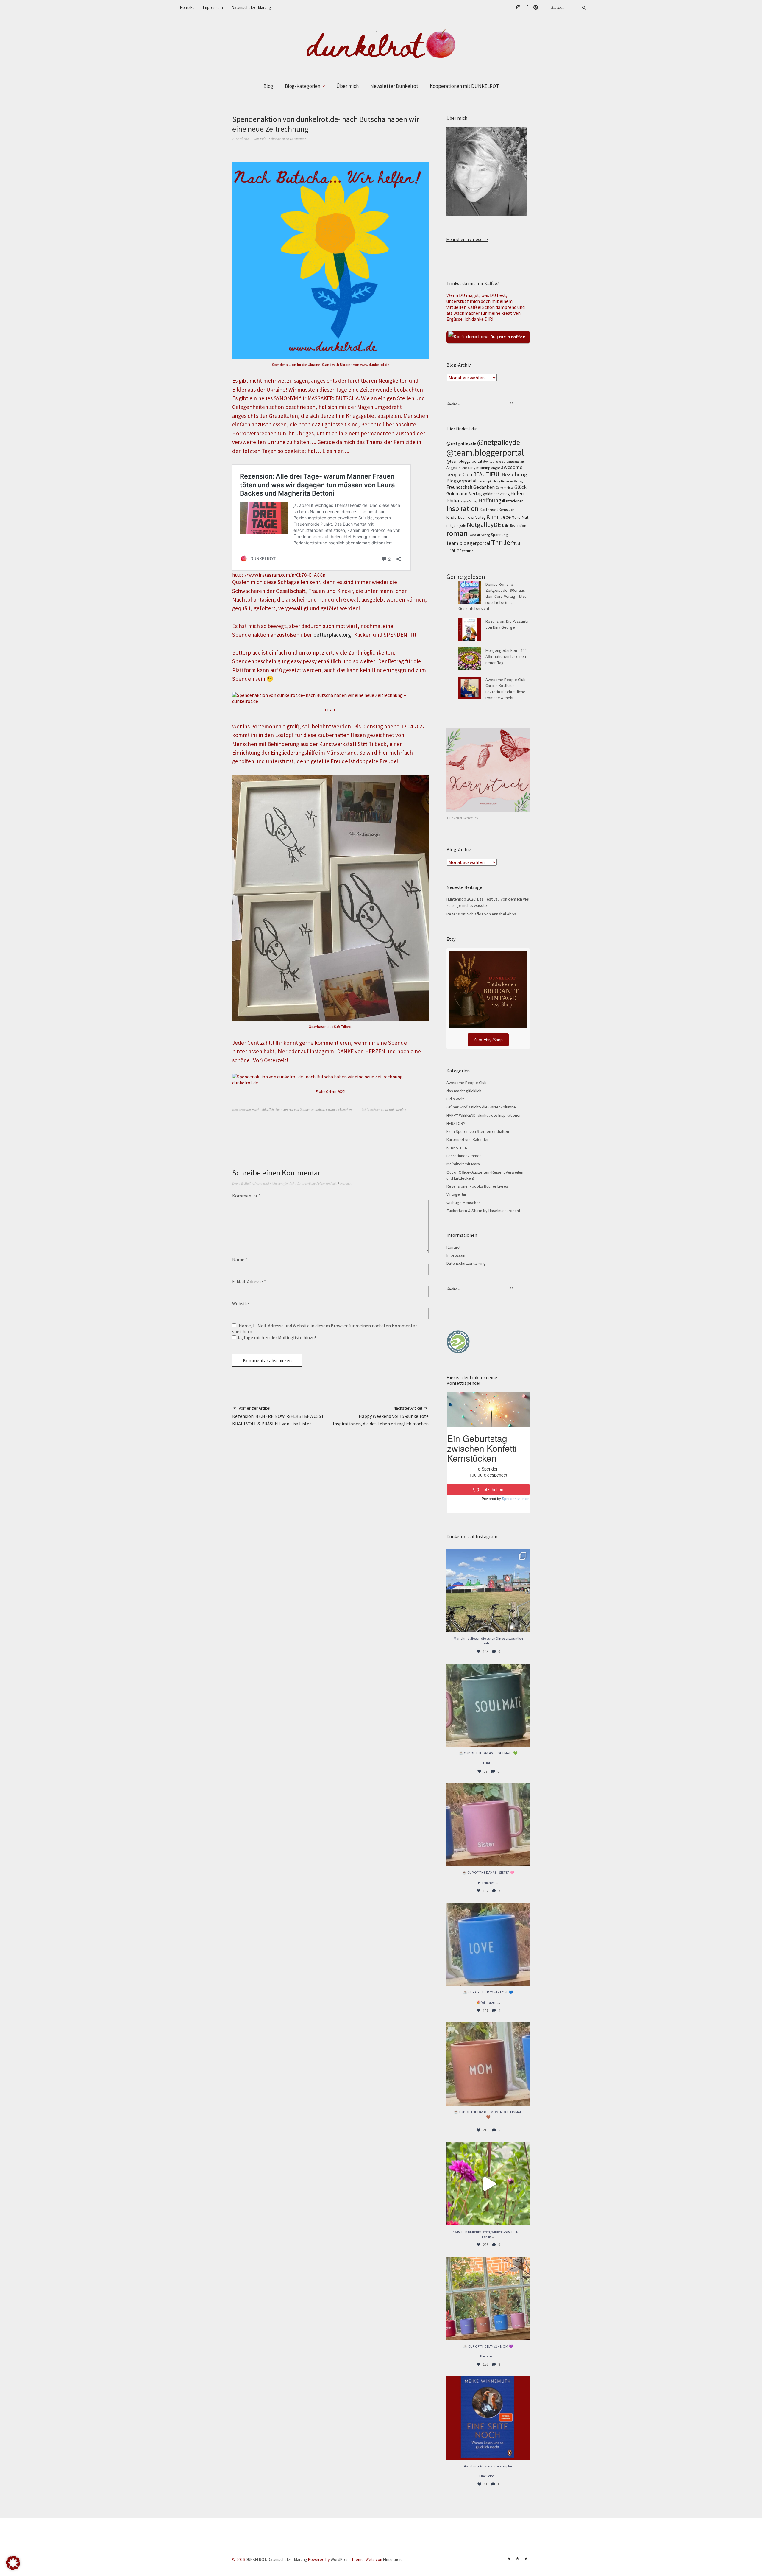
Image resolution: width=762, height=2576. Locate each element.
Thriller (502, 542)
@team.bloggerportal (485, 453)
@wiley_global (495, 461)
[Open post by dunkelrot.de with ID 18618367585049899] (488, 1944)
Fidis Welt (455, 1099)
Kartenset (489, 510)
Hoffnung (490, 500)
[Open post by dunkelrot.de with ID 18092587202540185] (488, 2184)
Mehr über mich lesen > (467, 239)
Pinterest (535, 7)
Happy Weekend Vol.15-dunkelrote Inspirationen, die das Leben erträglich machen (381, 1416)
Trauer (454, 550)
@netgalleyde (499, 442)
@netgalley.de (461, 443)
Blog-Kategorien (303, 86)
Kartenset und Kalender (468, 1139)
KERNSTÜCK (457, 1148)
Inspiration (463, 508)
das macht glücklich (260, 1109)
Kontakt (187, 7)
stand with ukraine (393, 1109)
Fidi (263, 139)
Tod (517, 544)
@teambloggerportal (464, 461)
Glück (520, 487)
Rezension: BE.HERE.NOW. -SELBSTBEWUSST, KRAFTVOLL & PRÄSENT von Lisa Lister (278, 1416)
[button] (13, 2563)
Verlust (467, 551)
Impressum (213, 7)
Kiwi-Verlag (477, 517)
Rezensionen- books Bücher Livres (477, 1186)
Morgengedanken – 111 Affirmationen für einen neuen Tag (506, 657)
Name (240, 1259)
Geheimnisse (505, 488)
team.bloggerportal (468, 543)
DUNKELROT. (256, 2559)
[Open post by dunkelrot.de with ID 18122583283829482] (488, 2064)
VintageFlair (457, 1194)
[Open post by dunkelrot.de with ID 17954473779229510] (488, 1825)
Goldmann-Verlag (464, 494)
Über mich (348, 86)
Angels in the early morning (468, 468)
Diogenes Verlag (512, 481)
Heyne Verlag (469, 501)
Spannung (499, 535)
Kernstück (507, 510)
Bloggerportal (462, 481)
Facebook (527, 7)
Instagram (518, 7)
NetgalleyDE (484, 524)
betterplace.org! (333, 635)
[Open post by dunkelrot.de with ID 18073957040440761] (488, 1591)
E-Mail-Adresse (249, 1281)
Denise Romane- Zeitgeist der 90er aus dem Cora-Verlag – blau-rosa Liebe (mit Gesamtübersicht (493, 596)
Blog (268, 86)
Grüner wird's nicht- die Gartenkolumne (481, 1107)
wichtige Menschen (339, 1109)
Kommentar (246, 1196)
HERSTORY (456, 1123)
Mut (525, 517)
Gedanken (484, 487)
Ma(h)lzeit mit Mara (463, 1164)
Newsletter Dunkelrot (394, 86)
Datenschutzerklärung (252, 7)
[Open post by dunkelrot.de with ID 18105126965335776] (488, 1705)
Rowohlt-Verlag (479, 535)
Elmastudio (393, 2559)
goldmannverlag (496, 494)
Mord (516, 517)
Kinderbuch (457, 517)
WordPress (341, 2559)
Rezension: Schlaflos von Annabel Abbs (481, 914)
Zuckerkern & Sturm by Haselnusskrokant (483, 1211)
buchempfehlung (489, 481)
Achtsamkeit (516, 462)
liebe (506, 517)
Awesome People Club (467, 1083)
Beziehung (514, 474)
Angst (496, 468)
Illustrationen (513, 501)
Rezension (518, 525)
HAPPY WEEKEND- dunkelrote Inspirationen (484, 1115)
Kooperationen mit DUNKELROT (464, 86)
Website (241, 1303)
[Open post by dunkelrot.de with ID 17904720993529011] (488, 2418)
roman (457, 533)
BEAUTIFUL (487, 474)
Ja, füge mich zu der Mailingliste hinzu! (276, 1337)
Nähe (506, 526)
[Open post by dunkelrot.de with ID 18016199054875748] (488, 2298)
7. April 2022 (241, 139)
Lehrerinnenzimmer (464, 1156)
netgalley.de (456, 525)
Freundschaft (459, 487)
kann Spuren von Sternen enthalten (300, 1109)
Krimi (493, 517)
